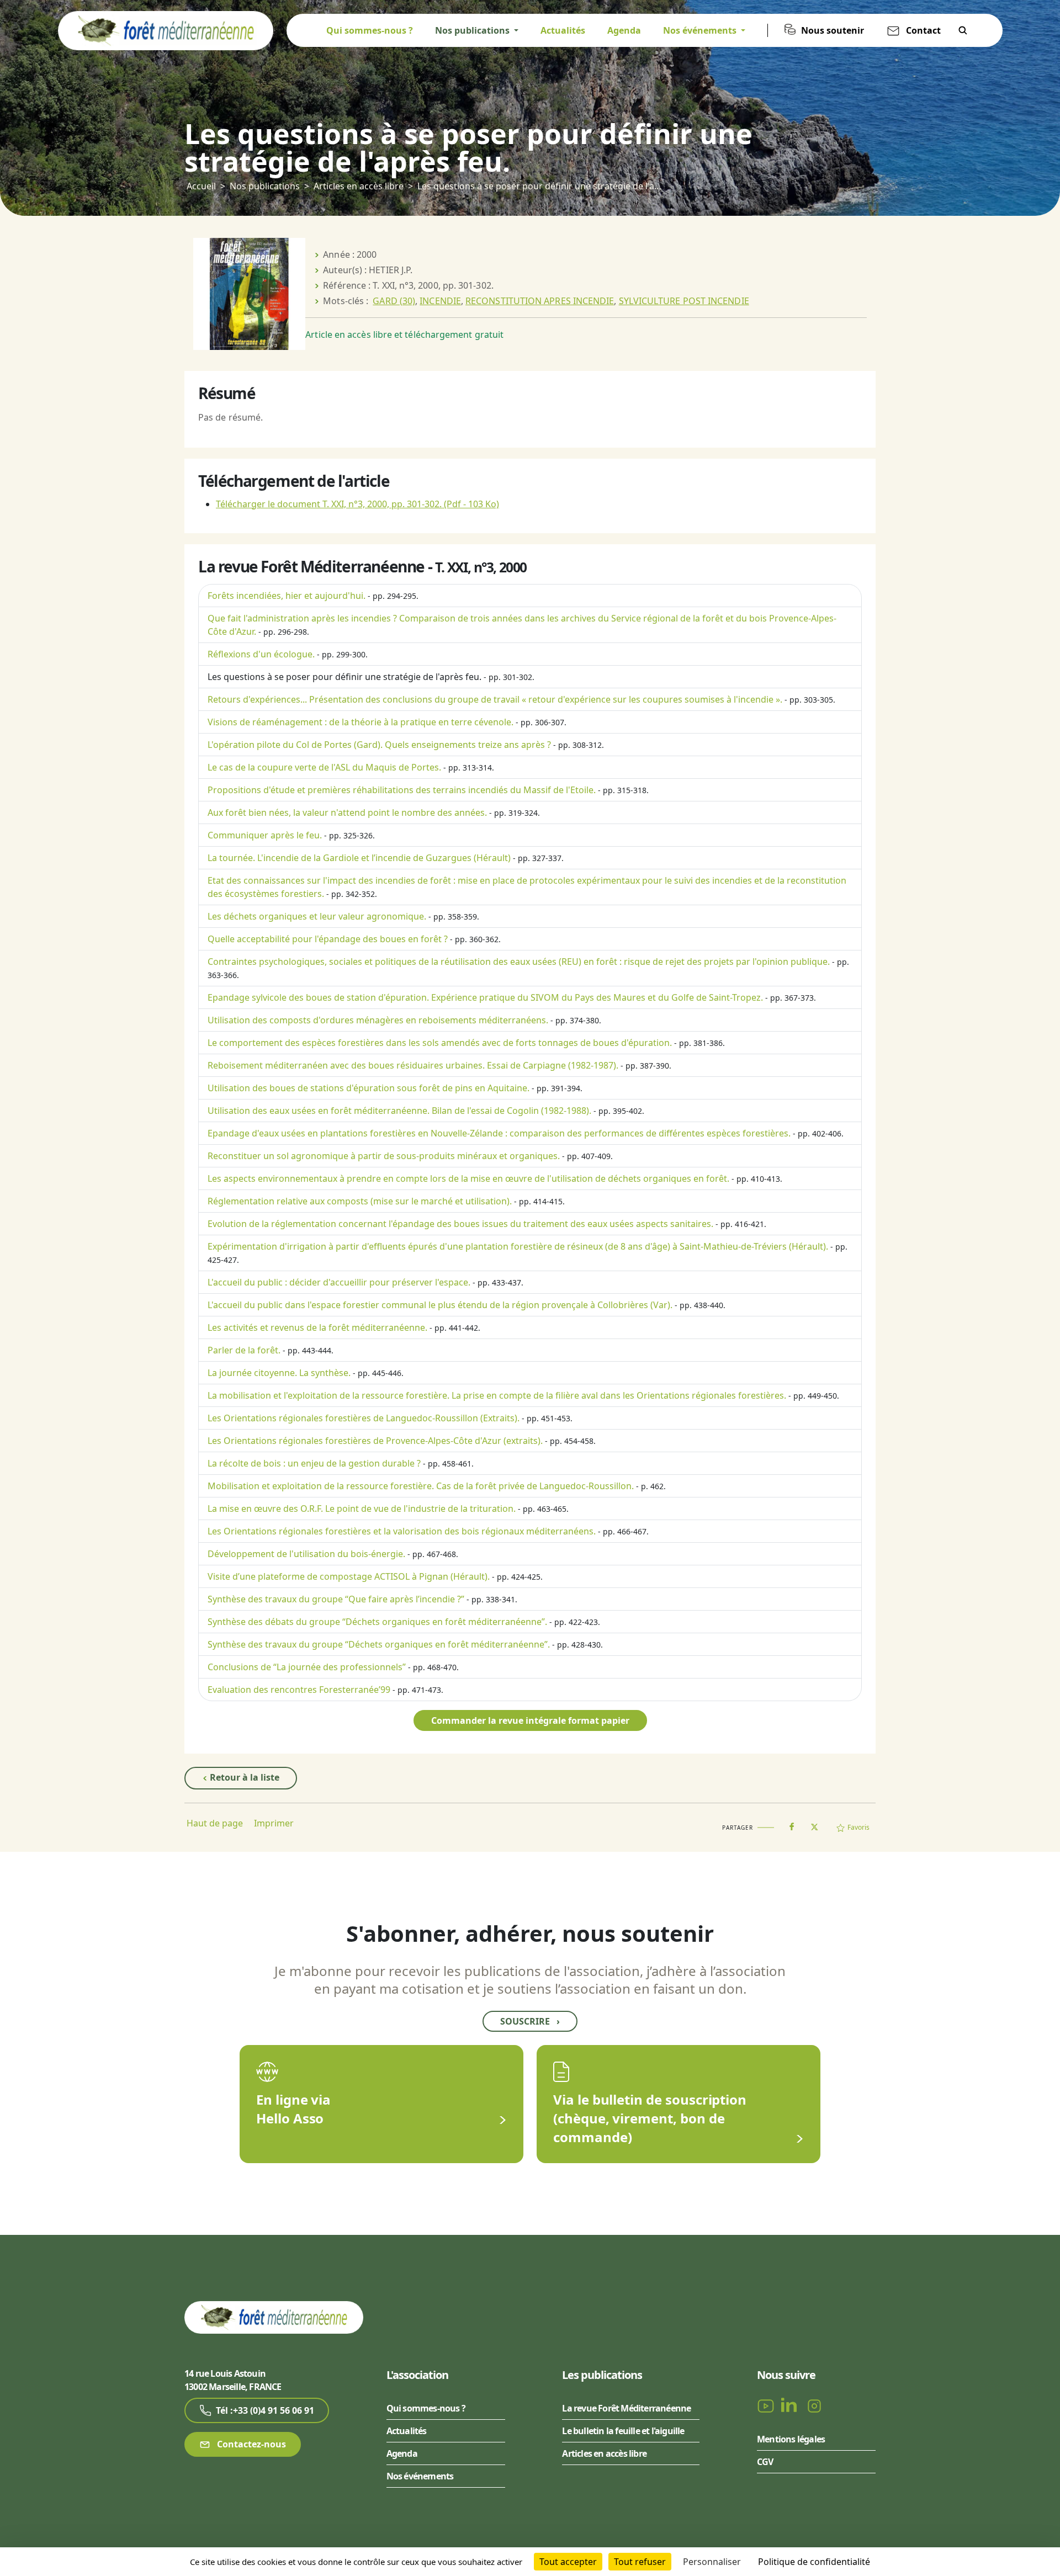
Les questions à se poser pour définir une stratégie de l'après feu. (344, 677)
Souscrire (530, 2021)
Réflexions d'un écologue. (261, 654)
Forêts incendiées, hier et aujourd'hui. (287, 596)
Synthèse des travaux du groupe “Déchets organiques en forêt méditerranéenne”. (379, 1644)
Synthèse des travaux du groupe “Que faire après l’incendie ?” (336, 1599)
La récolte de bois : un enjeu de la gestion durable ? (314, 1463)
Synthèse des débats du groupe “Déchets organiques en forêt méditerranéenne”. (377, 1622)
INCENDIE (440, 301)
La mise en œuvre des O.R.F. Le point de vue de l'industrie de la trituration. (362, 1509)
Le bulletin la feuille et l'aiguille (623, 2431)
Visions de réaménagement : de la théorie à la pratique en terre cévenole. (361, 722)
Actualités (563, 30)
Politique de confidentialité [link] (814, 2562)
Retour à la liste (243, 1777)
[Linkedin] (791, 2405)
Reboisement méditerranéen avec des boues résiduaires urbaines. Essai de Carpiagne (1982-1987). (413, 1065)
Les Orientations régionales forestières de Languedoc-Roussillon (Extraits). (364, 1418)
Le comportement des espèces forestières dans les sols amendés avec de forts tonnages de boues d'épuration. (440, 1043)
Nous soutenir (833, 30)
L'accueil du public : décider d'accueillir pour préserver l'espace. (339, 1282)
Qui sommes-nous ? (370, 30)
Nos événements (420, 2476)
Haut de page (215, 1823)
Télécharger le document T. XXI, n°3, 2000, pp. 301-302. (357, 504)
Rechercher (963, 30)
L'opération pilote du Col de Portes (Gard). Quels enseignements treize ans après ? (379, 745)
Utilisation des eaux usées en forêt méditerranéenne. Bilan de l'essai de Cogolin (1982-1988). (399, 1111)
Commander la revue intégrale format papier (530, 1720)
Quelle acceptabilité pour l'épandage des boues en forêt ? (328, 939)
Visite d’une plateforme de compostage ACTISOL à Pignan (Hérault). (349, 1576)
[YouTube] (767, 2405)
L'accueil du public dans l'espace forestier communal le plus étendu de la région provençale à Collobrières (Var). (440, 1305)
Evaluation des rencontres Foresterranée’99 (299, 1690)
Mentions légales (791, 2439)
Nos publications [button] (473, 30)
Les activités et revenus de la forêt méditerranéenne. (317, 1327)
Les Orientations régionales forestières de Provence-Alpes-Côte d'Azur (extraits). (375, 1441)
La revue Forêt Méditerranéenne (626, 2408)
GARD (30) (394, 301)
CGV (765, 2462)
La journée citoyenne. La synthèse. (279, 1373)
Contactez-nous (250, 2444)
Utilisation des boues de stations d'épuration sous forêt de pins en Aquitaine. (369, 1088)
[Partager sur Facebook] (792, 1824)
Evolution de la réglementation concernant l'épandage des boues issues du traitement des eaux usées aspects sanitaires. (460, 1224)
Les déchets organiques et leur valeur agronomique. (317, 916)
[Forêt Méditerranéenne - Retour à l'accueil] (166, 30)
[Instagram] (814, 2405)
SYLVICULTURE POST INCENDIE (684, 301)
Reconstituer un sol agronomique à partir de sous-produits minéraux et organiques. (384, 1156)
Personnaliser (712, 2562)
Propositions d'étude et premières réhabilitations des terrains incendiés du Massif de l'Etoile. (402, 790)
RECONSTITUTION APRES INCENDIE (540, 301)
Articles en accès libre (359, 186)
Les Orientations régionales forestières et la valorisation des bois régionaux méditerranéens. (402, 1531)
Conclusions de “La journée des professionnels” (307, 1667)
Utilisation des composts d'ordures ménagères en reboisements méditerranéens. (378, 1020)
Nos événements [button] (701, 30)
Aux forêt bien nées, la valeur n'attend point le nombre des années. (347, 812)
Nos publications (265, 186)
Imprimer (274, 1823)
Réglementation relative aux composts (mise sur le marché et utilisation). (360, 1201)
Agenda (624, 30)
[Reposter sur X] (814, 1824)
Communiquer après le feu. (265, 835)
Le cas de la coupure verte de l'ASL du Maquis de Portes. (324, 767)
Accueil (201, 186)
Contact (923, 30)
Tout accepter (568, 2562)
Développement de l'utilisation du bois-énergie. (306, 1554)
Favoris (858, 1827)
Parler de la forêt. (244, 1350)
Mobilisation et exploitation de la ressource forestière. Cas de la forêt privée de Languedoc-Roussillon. (421, 1486)
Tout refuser (640, 2562)
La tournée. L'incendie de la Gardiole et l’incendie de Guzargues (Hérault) (359, 858)
